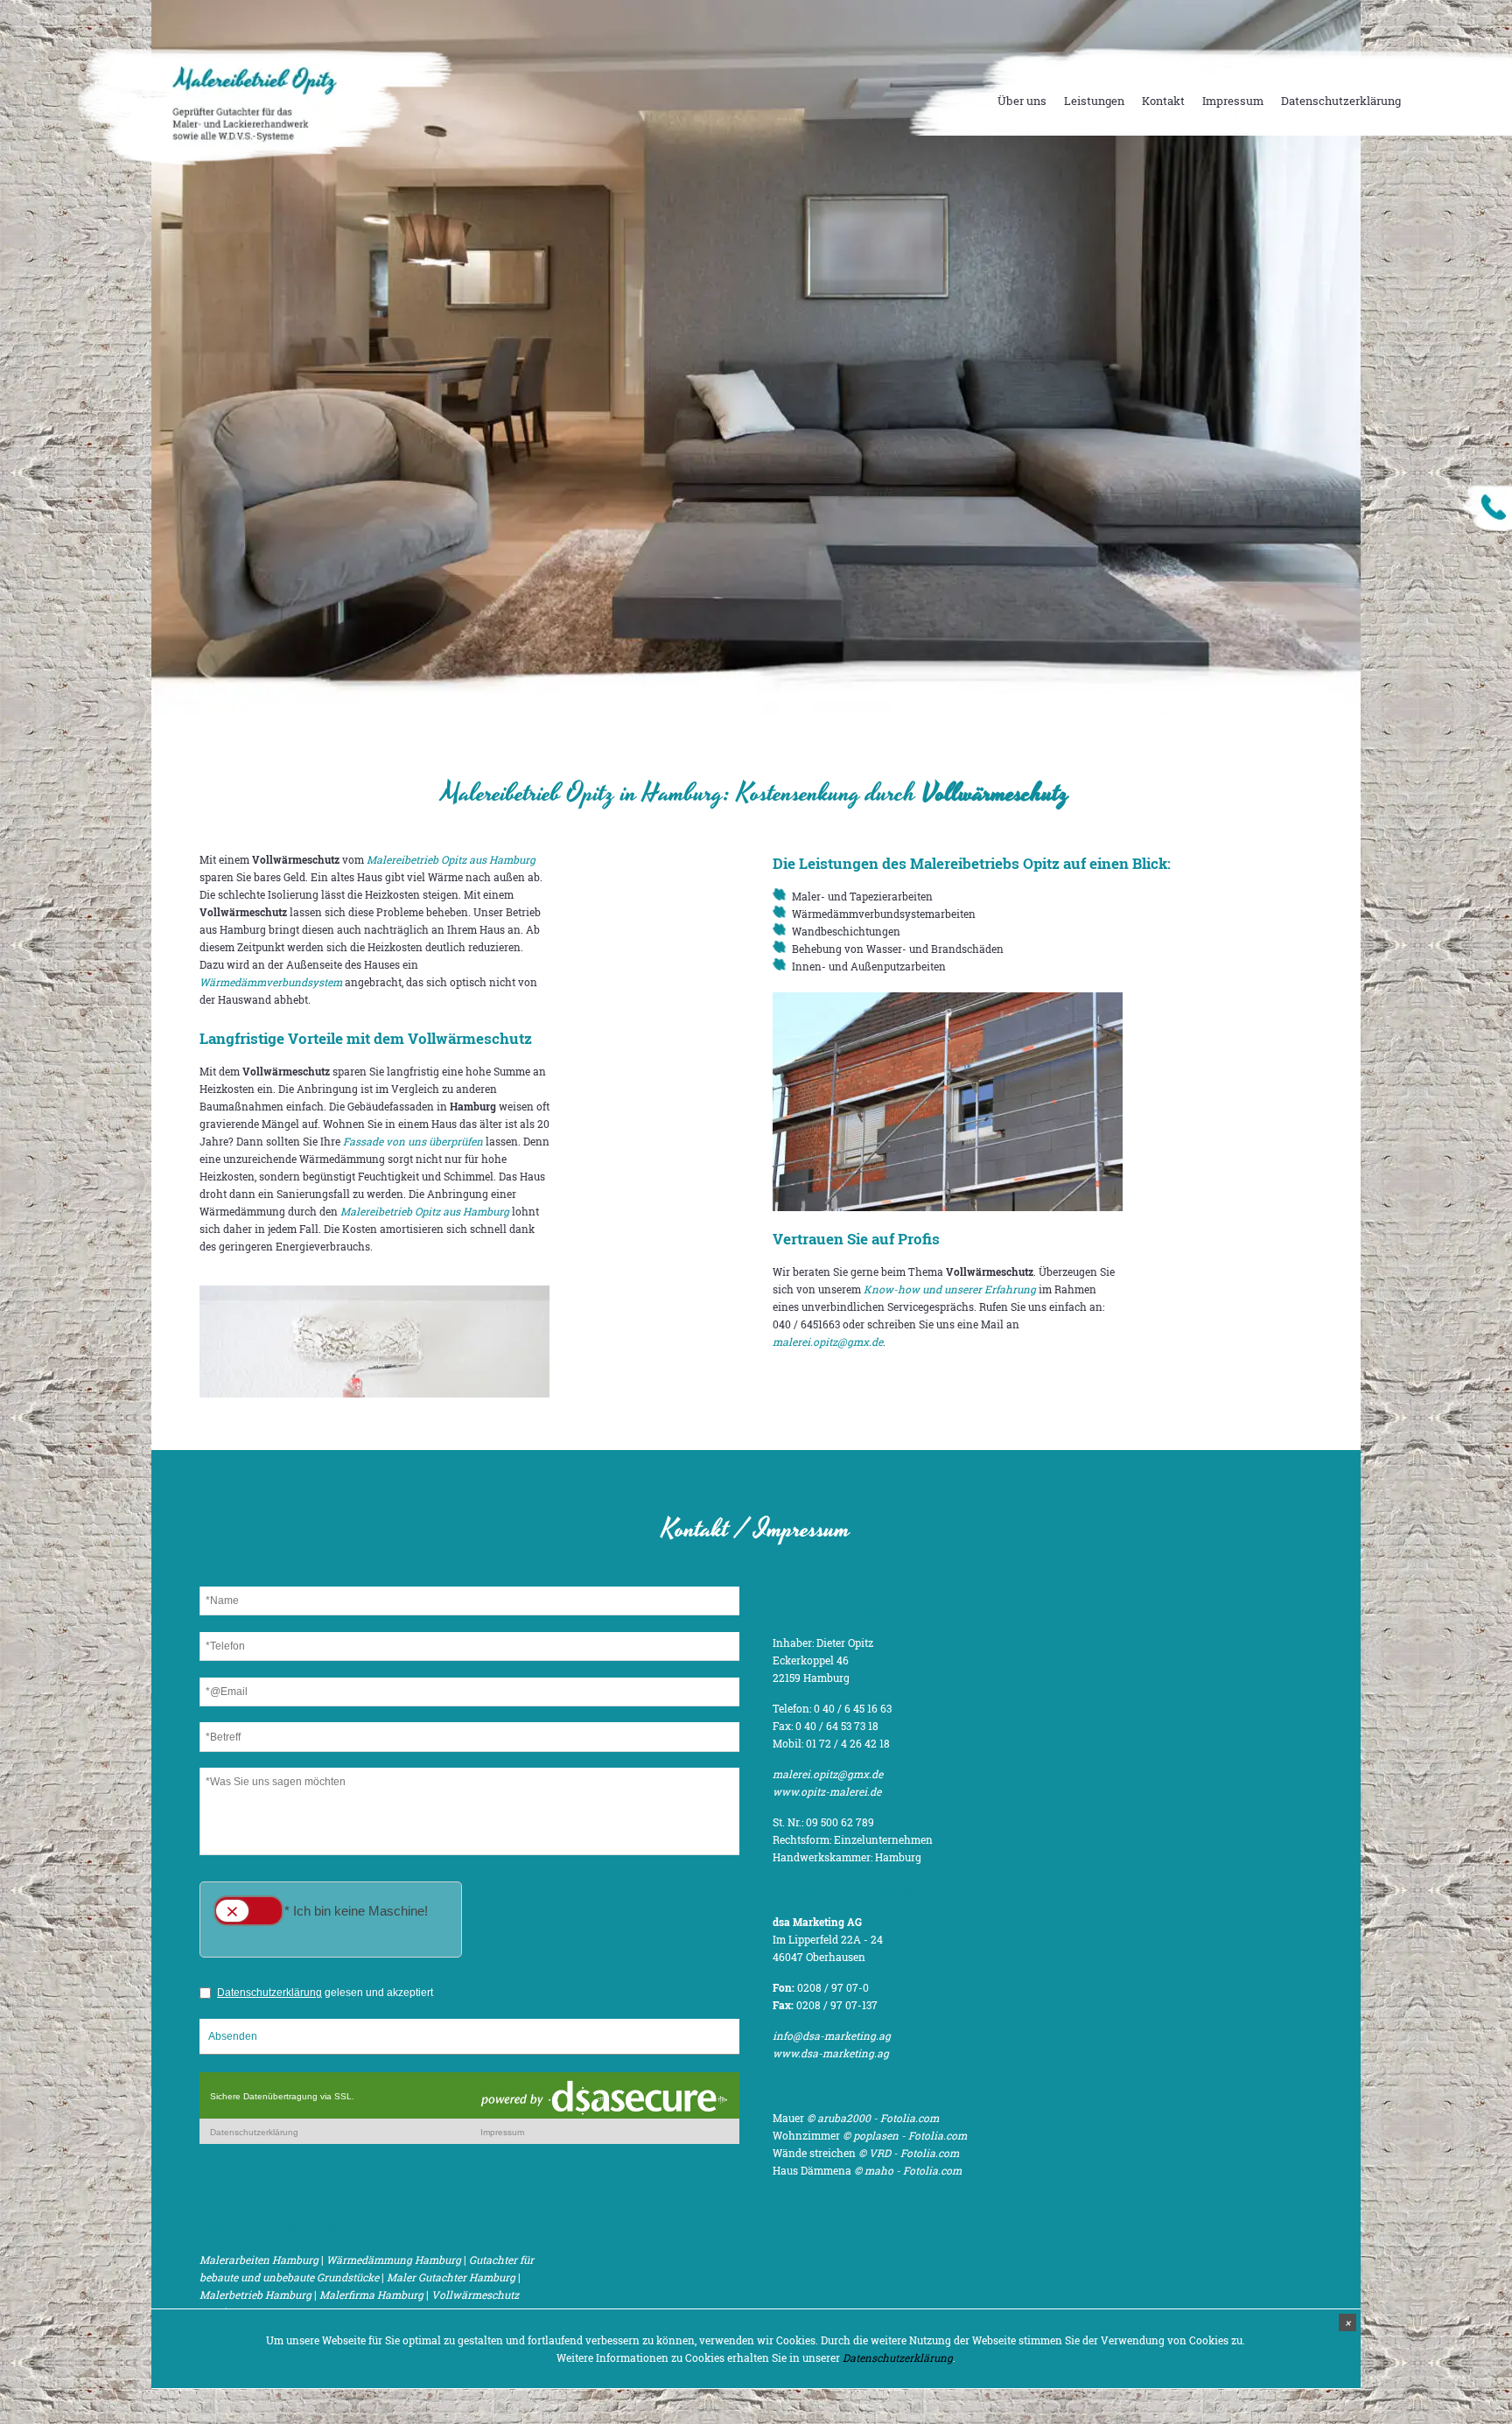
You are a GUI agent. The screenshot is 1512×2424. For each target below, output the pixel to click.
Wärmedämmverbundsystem (271, 982)
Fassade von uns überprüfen (413, 1141)
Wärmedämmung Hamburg (394, 2259)
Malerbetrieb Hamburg (255, 2294)
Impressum (1233, 101)
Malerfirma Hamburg (371, 2294)
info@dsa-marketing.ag (832, 2035)
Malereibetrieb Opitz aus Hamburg (451, 859)
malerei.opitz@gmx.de (828, 1342)
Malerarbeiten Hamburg (259, 2259)
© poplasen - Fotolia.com (905, 2135)
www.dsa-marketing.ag (831, 2053)
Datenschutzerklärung (1341, 101)
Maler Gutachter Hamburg (451, 2277)
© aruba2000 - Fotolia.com (873, 2118)
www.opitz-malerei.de (827, 1791)
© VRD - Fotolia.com (909, 2153)
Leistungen (1094, 101)
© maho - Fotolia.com (908, 2170)
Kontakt (1163, 101)
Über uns (1022, 101)
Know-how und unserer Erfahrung (950, 1289)
